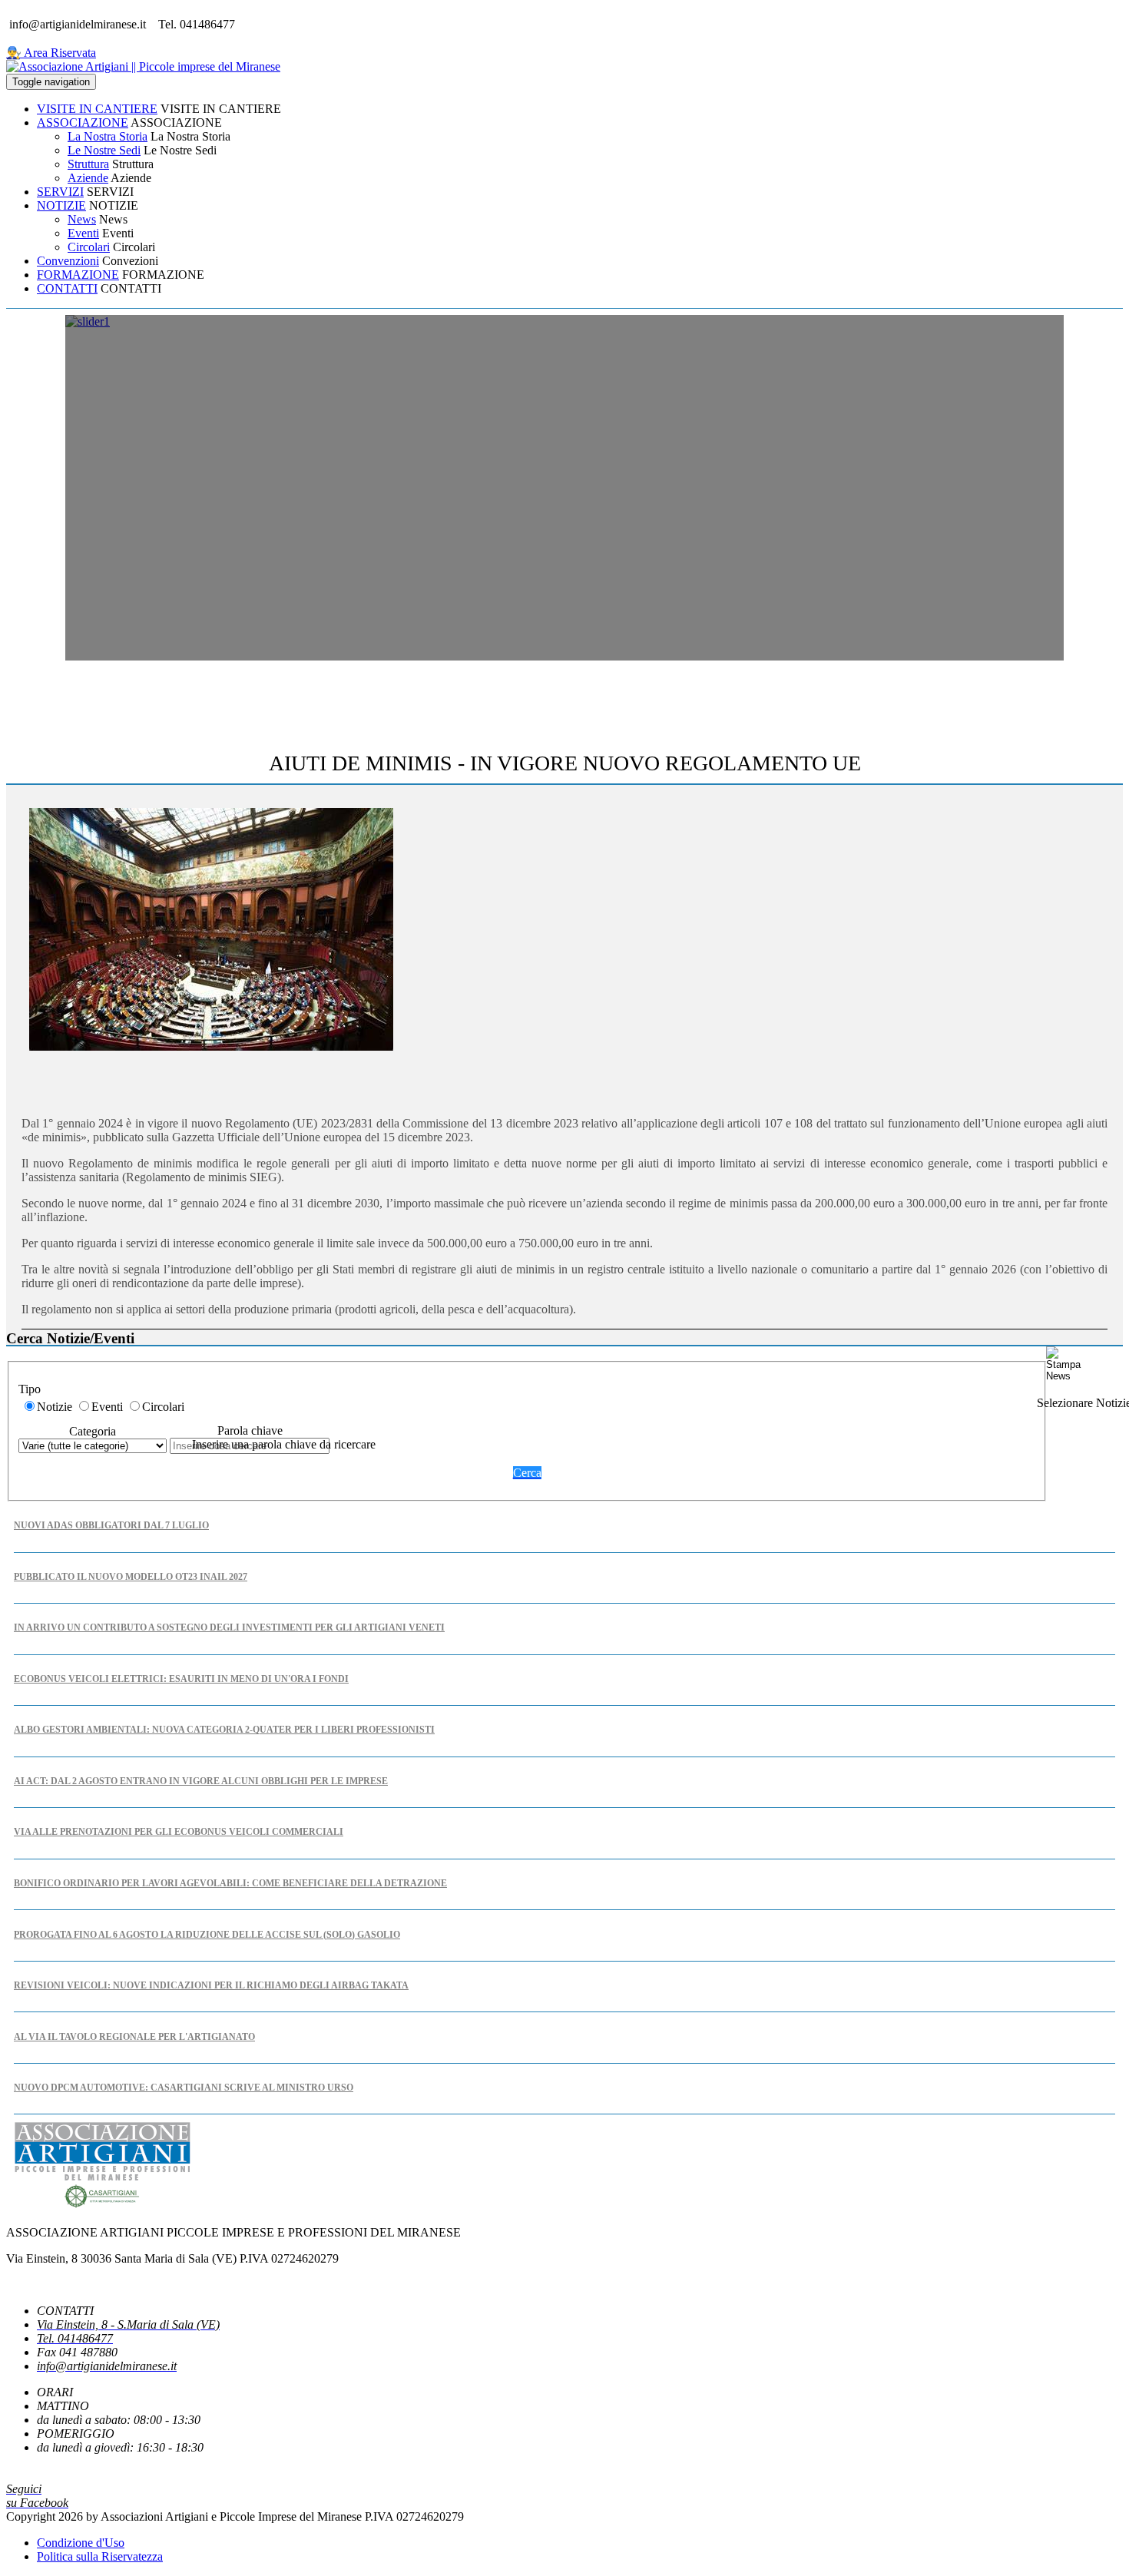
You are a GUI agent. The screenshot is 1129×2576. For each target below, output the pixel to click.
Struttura (88, 164)
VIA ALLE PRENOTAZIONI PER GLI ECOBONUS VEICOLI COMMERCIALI (179, 1832)
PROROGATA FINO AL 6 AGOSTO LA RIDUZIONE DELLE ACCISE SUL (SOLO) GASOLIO (207, 1935)
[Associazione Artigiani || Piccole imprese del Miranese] (143, 66)
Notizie (55, 1407)
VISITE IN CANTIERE (97, 109)
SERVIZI (60, 192)
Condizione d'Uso (81, 2543)
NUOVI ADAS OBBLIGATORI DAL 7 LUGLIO (111, 1525)
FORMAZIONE (78, 275)
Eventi (83, 233)
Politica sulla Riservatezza (100, 2556)
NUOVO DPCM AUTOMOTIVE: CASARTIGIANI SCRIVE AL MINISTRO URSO (184, 2088)
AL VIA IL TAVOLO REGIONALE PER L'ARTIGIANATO (134, 2037)
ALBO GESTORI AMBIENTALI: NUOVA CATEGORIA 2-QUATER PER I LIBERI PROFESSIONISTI (224, 1730)
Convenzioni (68, 261)
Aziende (88, 178)
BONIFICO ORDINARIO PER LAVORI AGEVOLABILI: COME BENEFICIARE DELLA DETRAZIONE (230, 1883)
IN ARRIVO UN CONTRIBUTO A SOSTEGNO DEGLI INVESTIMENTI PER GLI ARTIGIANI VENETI (229, 1627)
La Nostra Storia (108, 136)
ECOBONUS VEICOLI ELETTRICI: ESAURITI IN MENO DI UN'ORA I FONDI (181, 1679)
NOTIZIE (61, 205)
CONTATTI (67, 288)
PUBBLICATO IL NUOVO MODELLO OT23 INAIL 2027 (131, 1577)
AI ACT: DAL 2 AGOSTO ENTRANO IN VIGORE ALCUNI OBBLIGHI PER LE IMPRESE (201, 1781)
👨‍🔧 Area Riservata (51, 53)
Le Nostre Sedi (104, 150)
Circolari (89, 247)
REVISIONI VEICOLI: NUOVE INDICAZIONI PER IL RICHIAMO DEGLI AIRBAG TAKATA (211, 1985)
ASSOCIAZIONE (83, 123)
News (82, 219)
